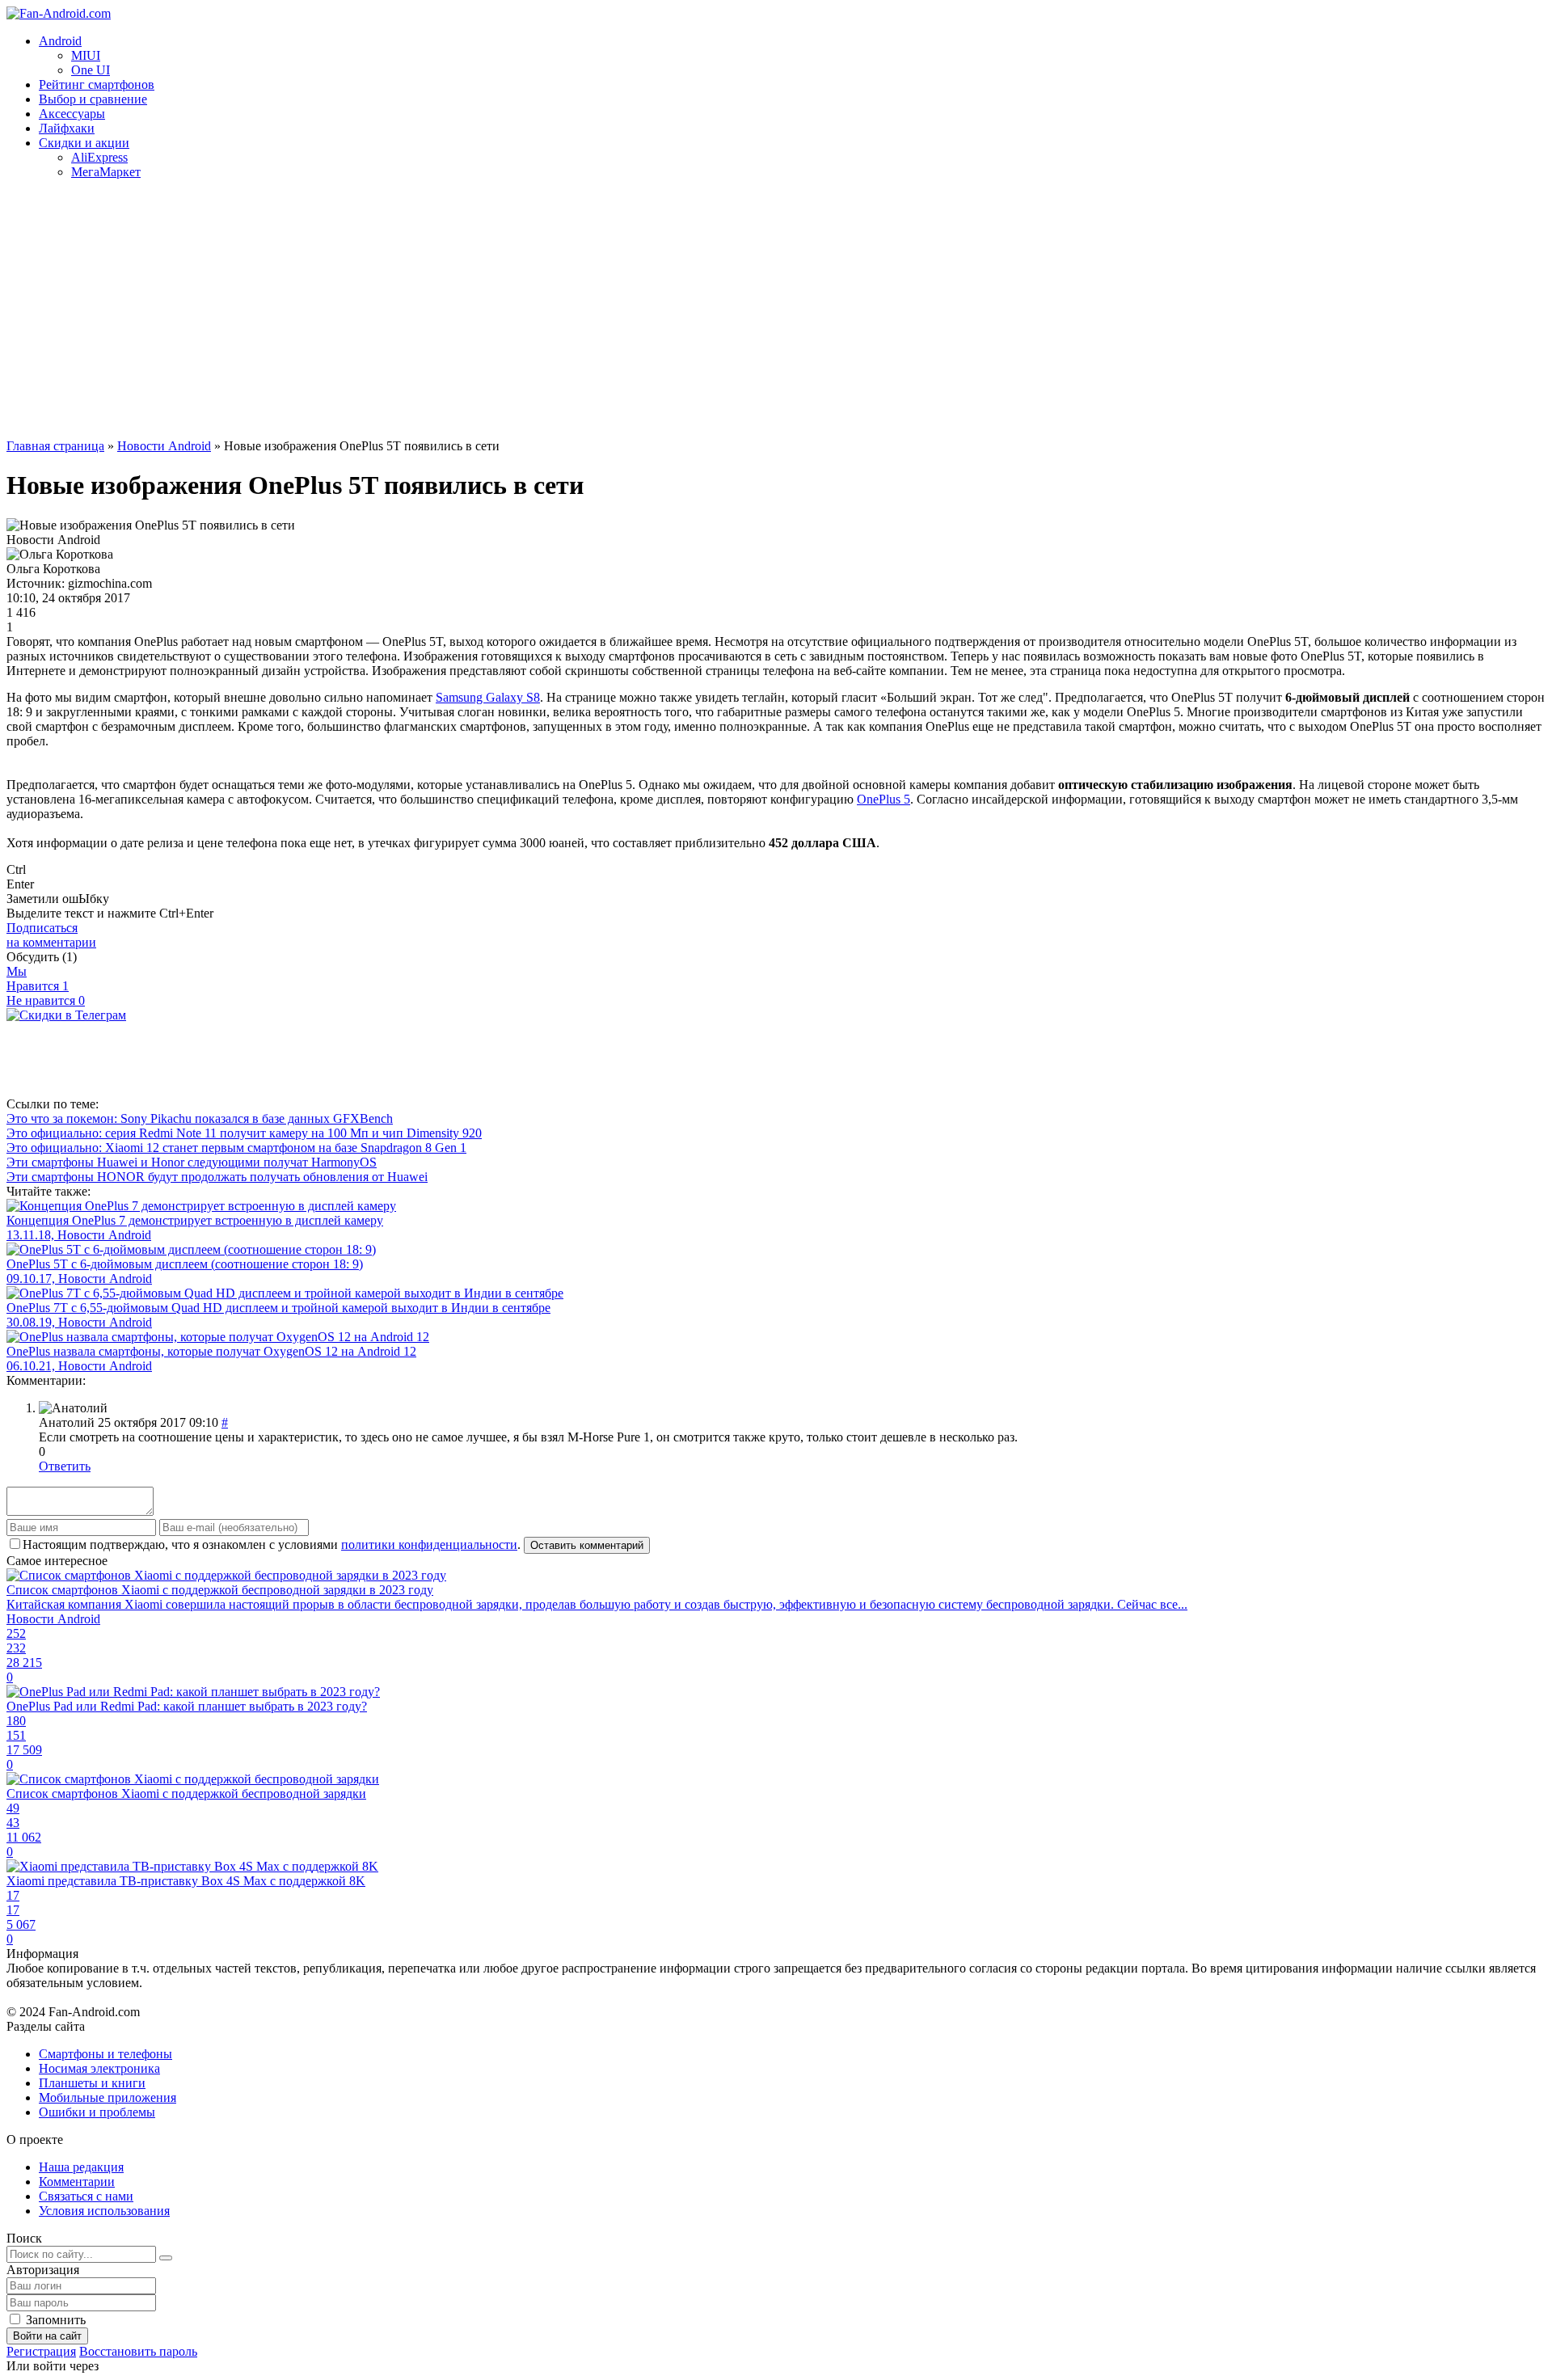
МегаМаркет (106, 172)
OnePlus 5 (884, 799)
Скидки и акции (84, 143)
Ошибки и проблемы (97, 2112)
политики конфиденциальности (429, 1544)
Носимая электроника (99, 2068)
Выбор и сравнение (93, 99)
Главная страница (55, 446)
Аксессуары (72, 114)
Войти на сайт (47, 2336)
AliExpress (99, 157)
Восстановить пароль (138, 2351)
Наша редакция (81, 2167)
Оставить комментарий (587, 1545)
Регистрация (41, 2351)
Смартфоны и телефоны (105, 2054)
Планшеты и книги (92, 2083)
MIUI (86, 55)
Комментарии (77, 2182)
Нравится (38, 986)
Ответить (65, 1466)
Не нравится (46, 1000)
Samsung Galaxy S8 (488, 697)
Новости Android (164, 446)
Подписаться (51, 935)
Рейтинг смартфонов (97, 84)
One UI (91, 70)
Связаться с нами (86, 2196)
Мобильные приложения (108, 2097)
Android (60, 41)
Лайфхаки (67, 128)
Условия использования (104, 2211)
